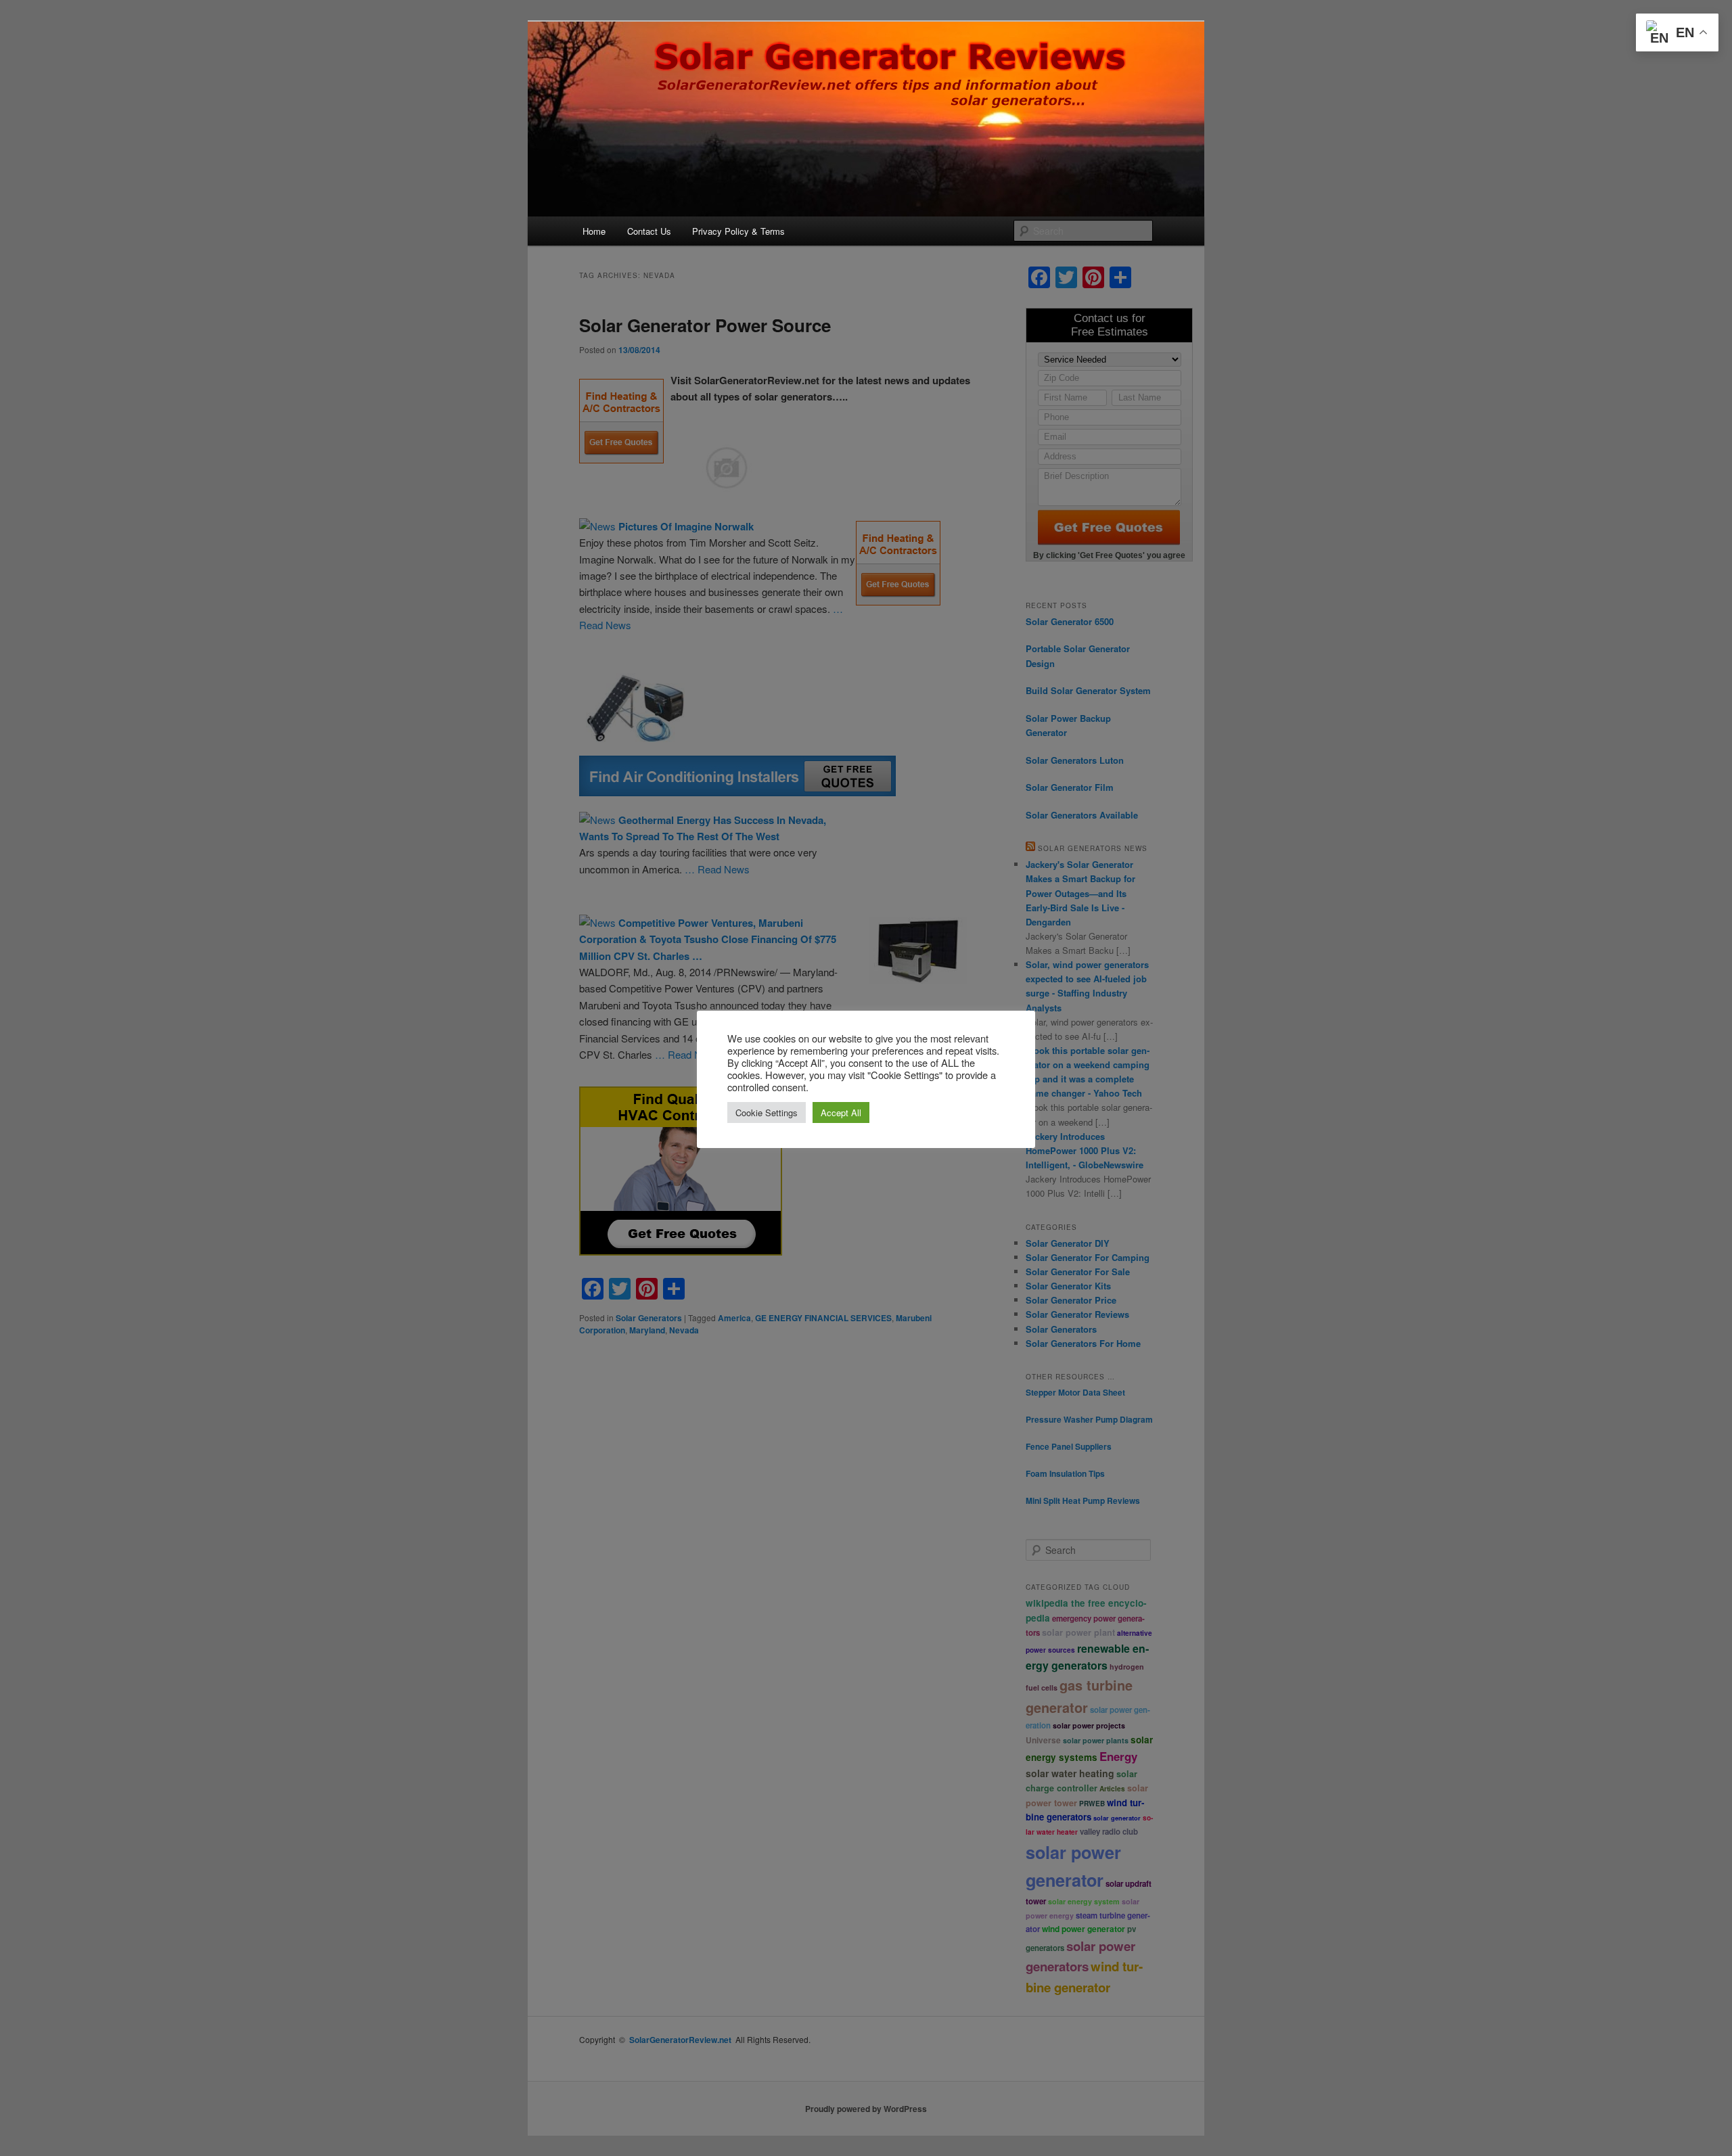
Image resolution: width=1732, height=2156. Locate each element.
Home (594, 231)
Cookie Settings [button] (767, 1113)
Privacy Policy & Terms (738, 231)
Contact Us (649, 231)
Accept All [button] (841, 1113)
